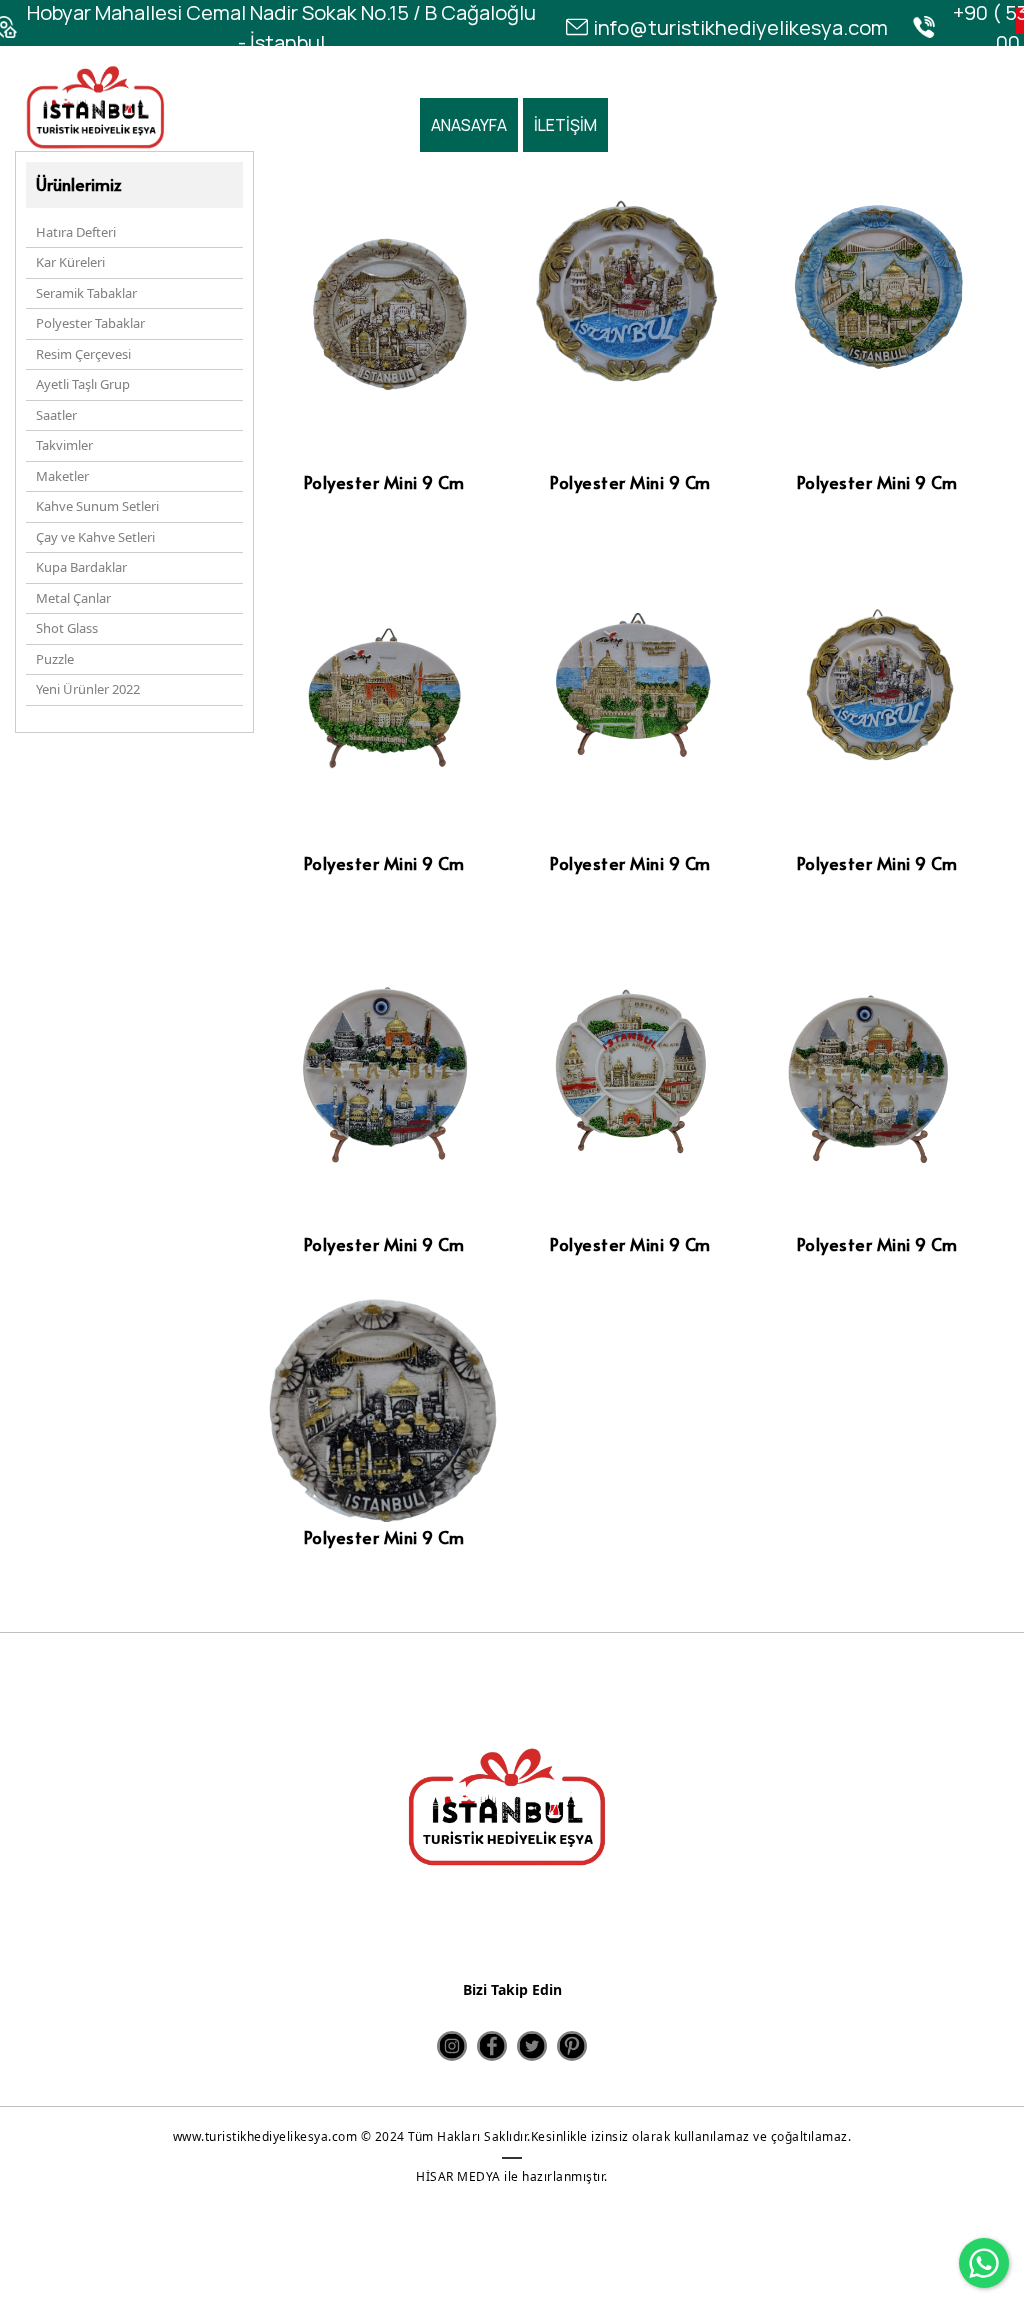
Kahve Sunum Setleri (97, 506)
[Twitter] (532, 2046)
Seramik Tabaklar (86, 293)
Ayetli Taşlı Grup (83, 384)
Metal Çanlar (73, 598)
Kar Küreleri (70, 262)
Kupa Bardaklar (81, 567)
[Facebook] (492, 2046)
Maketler (62, 476)
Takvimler (64, 445)
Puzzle (55, 659)
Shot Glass (67, 628)
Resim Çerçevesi (83, 354)
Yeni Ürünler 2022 (88, 689)
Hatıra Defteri (76, 232)
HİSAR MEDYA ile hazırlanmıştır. (512, 2176)
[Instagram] (452, 2046)
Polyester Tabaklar (90, 323)
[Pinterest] (572, 2046)
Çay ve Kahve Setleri (95, 537)
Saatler (56, 415)
